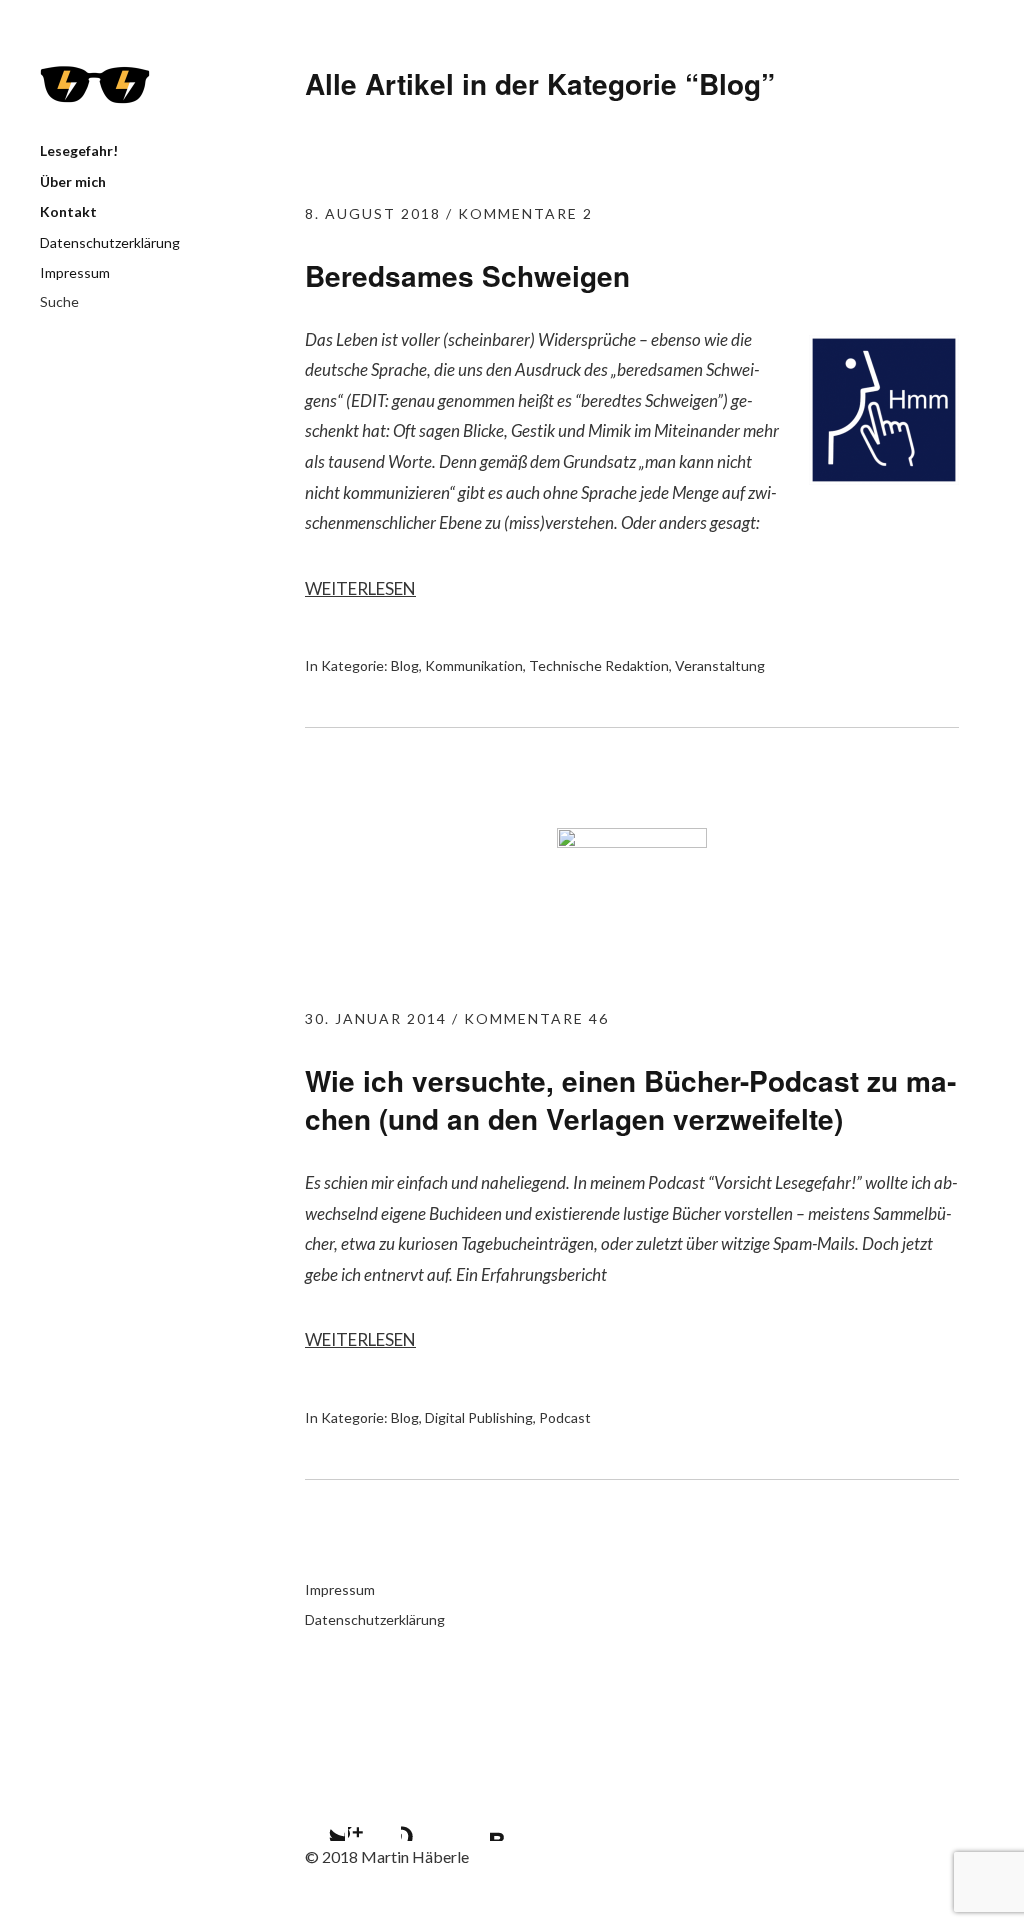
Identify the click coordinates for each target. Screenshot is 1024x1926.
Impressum (75, 272)
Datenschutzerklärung (110, 242)
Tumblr (426, 1816)
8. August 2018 (373, 213)
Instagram (373, 1816)
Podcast (565, 1417)
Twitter (320, 1816)
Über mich (73, 181)
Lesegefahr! (95, 85)
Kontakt (68, 211)
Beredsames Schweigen (467, 275)
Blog (405, 665)
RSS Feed (479, 1816)
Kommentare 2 (525, 213)
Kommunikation (474, 665)
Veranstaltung (720, 665)
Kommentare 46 (536, 1018)
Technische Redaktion (599, 665)
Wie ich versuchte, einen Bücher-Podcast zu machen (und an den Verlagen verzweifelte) (630, 1099)
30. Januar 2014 (376, 1018)
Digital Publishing (479, 1417)
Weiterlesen (360, 588)
